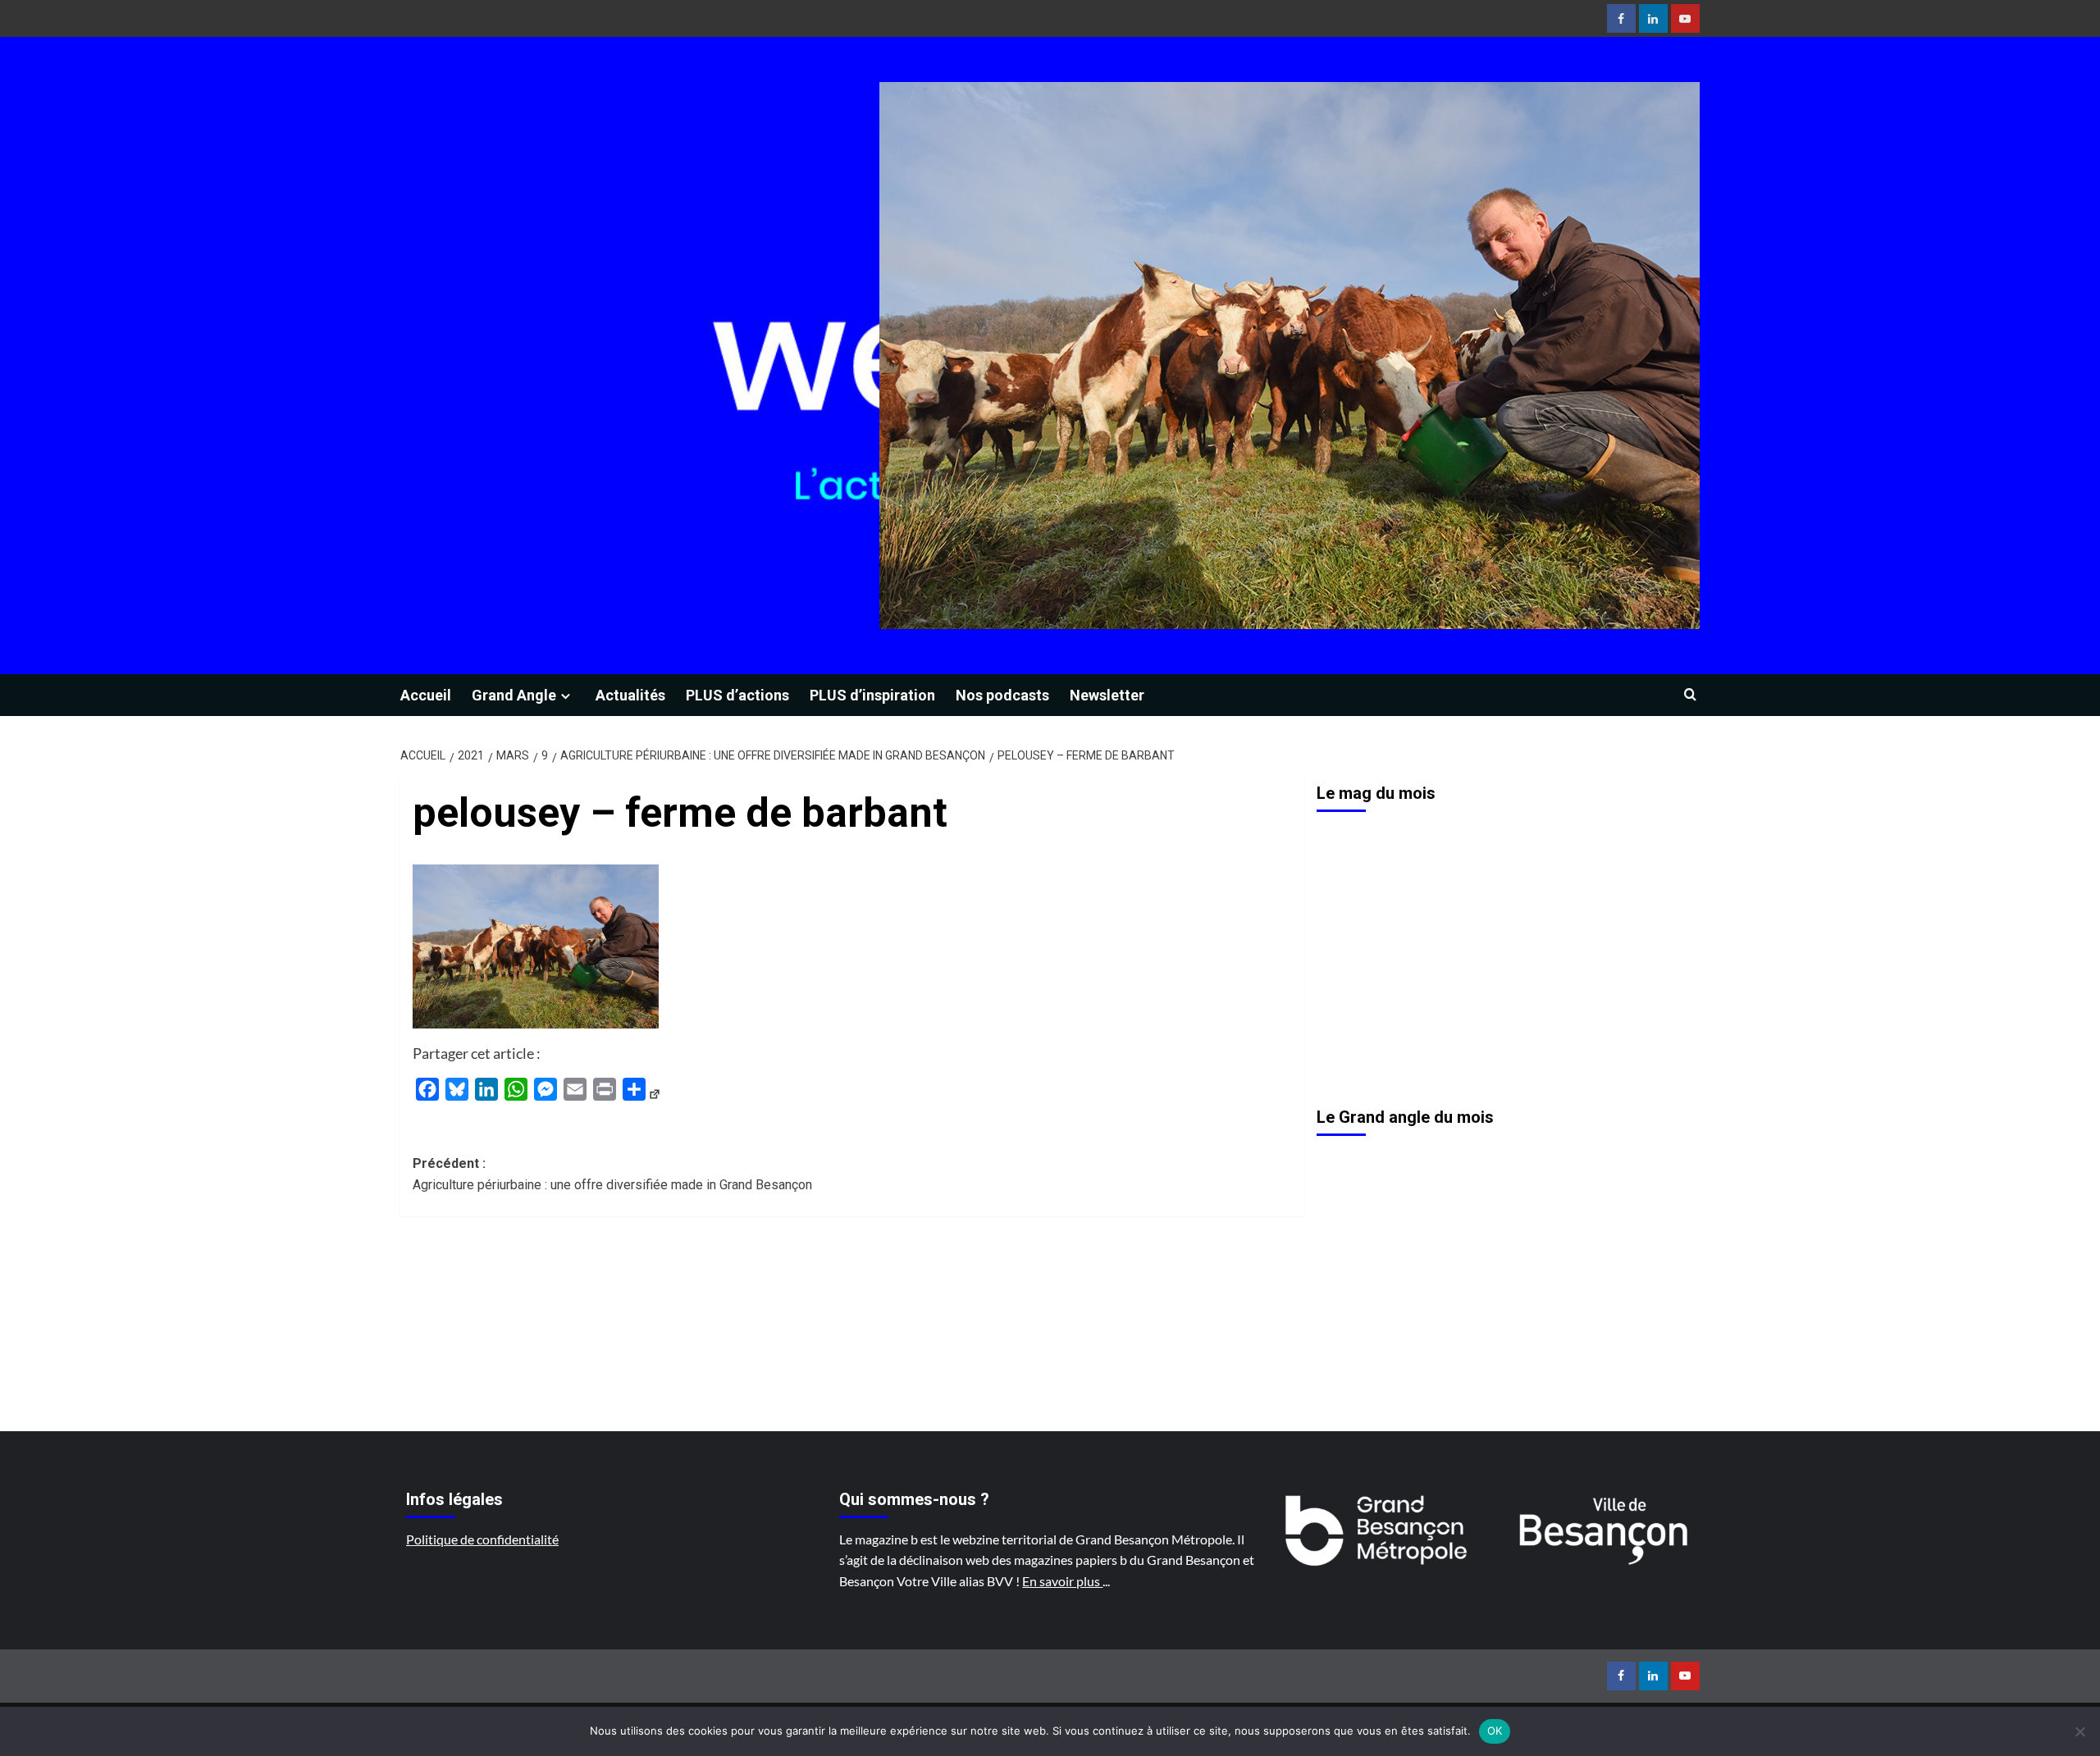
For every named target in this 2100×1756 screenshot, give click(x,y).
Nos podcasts (1002, 695)
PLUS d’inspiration (872, 695)
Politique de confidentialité (482, 1539)
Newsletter (1107, 695)
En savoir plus (1062, 1581)
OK (1495, 1731)
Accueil (426, 695)
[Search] (1690, 695)
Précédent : (612, 1174)
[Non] (2079, 1731)
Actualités (630, 695)
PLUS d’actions (737, 695)
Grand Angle (514, 695)
